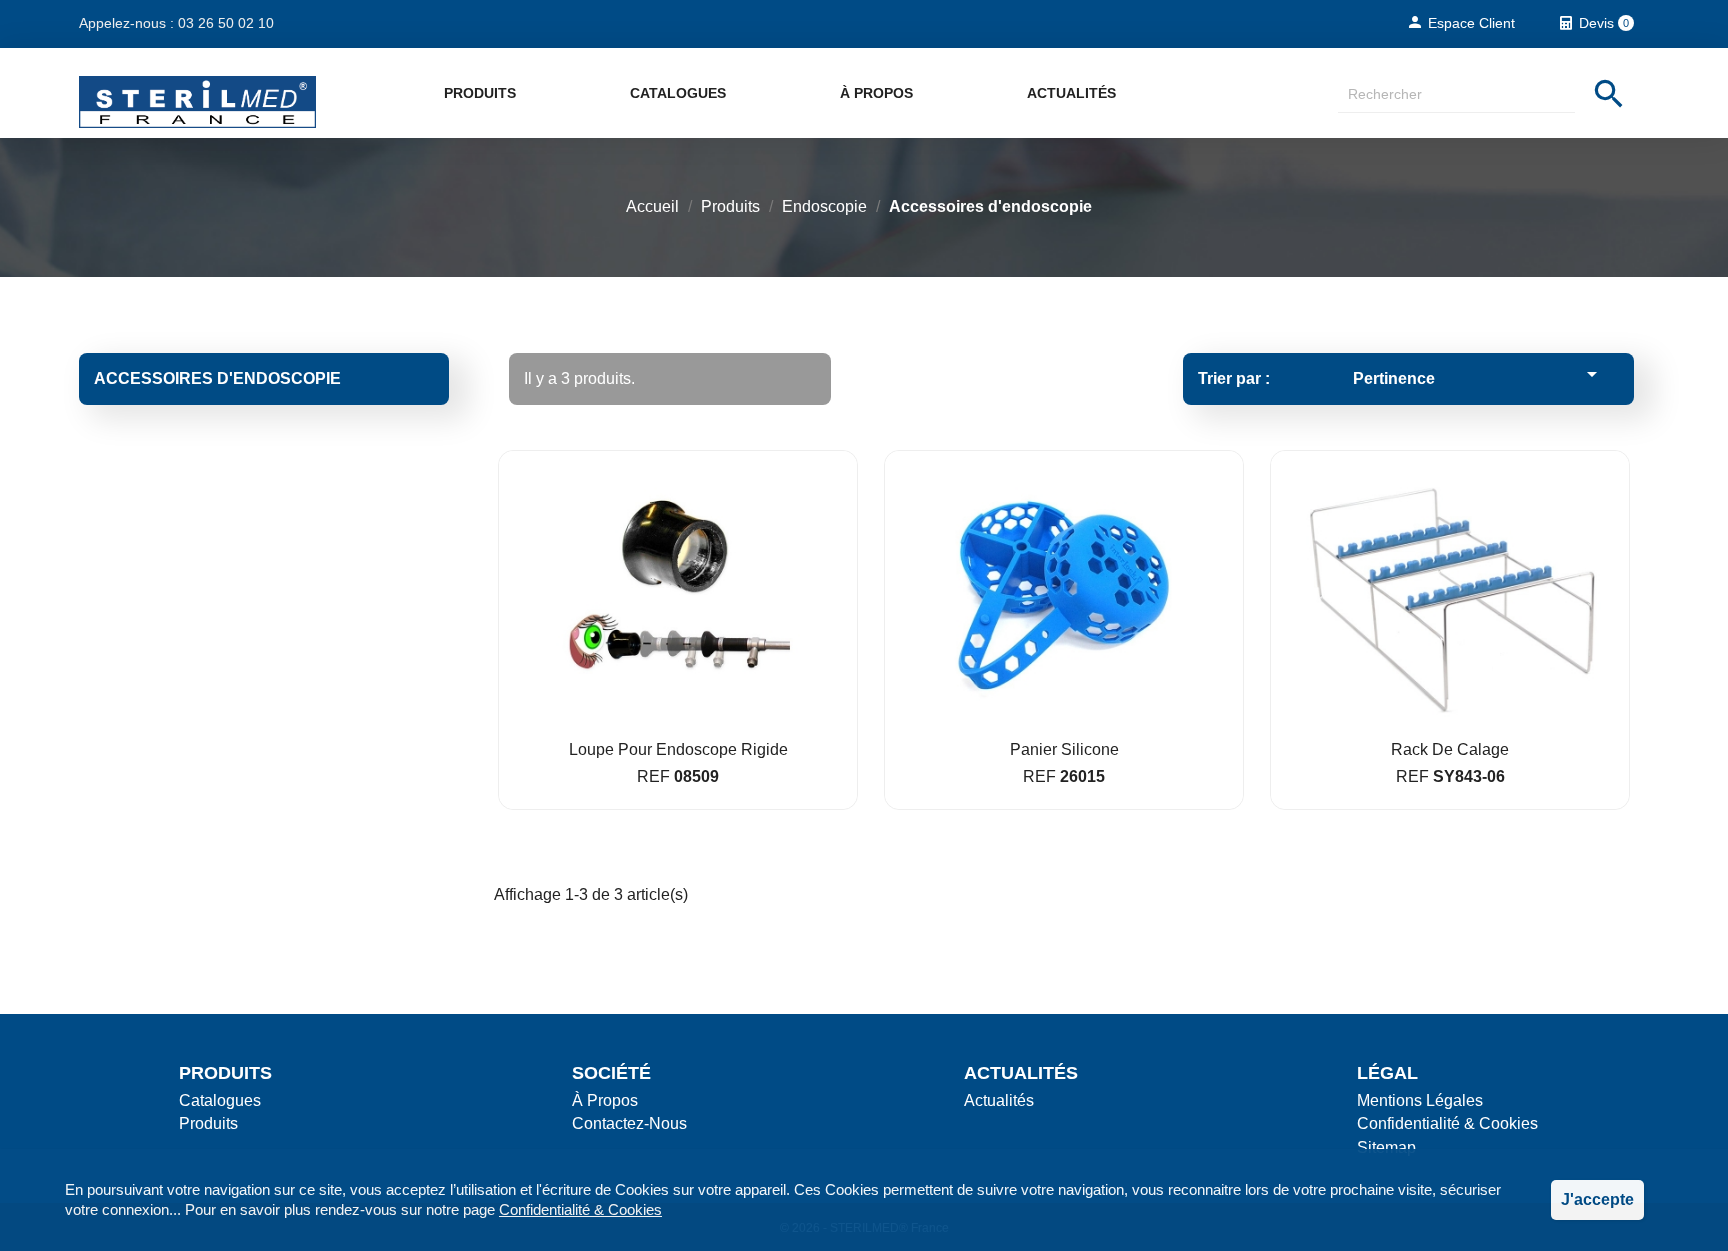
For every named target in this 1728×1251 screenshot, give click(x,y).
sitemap (1386, 1147)
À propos (876, 93)
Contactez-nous (629, 1123)
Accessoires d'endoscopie (217, 378)
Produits (480, 93)
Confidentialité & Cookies (580, 1209)
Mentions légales (1420, 1100)
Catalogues (678, 93)
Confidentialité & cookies (1447, 1123)
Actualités (1071, 93)
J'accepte (1597, 1199)
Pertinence (1478, 374)
